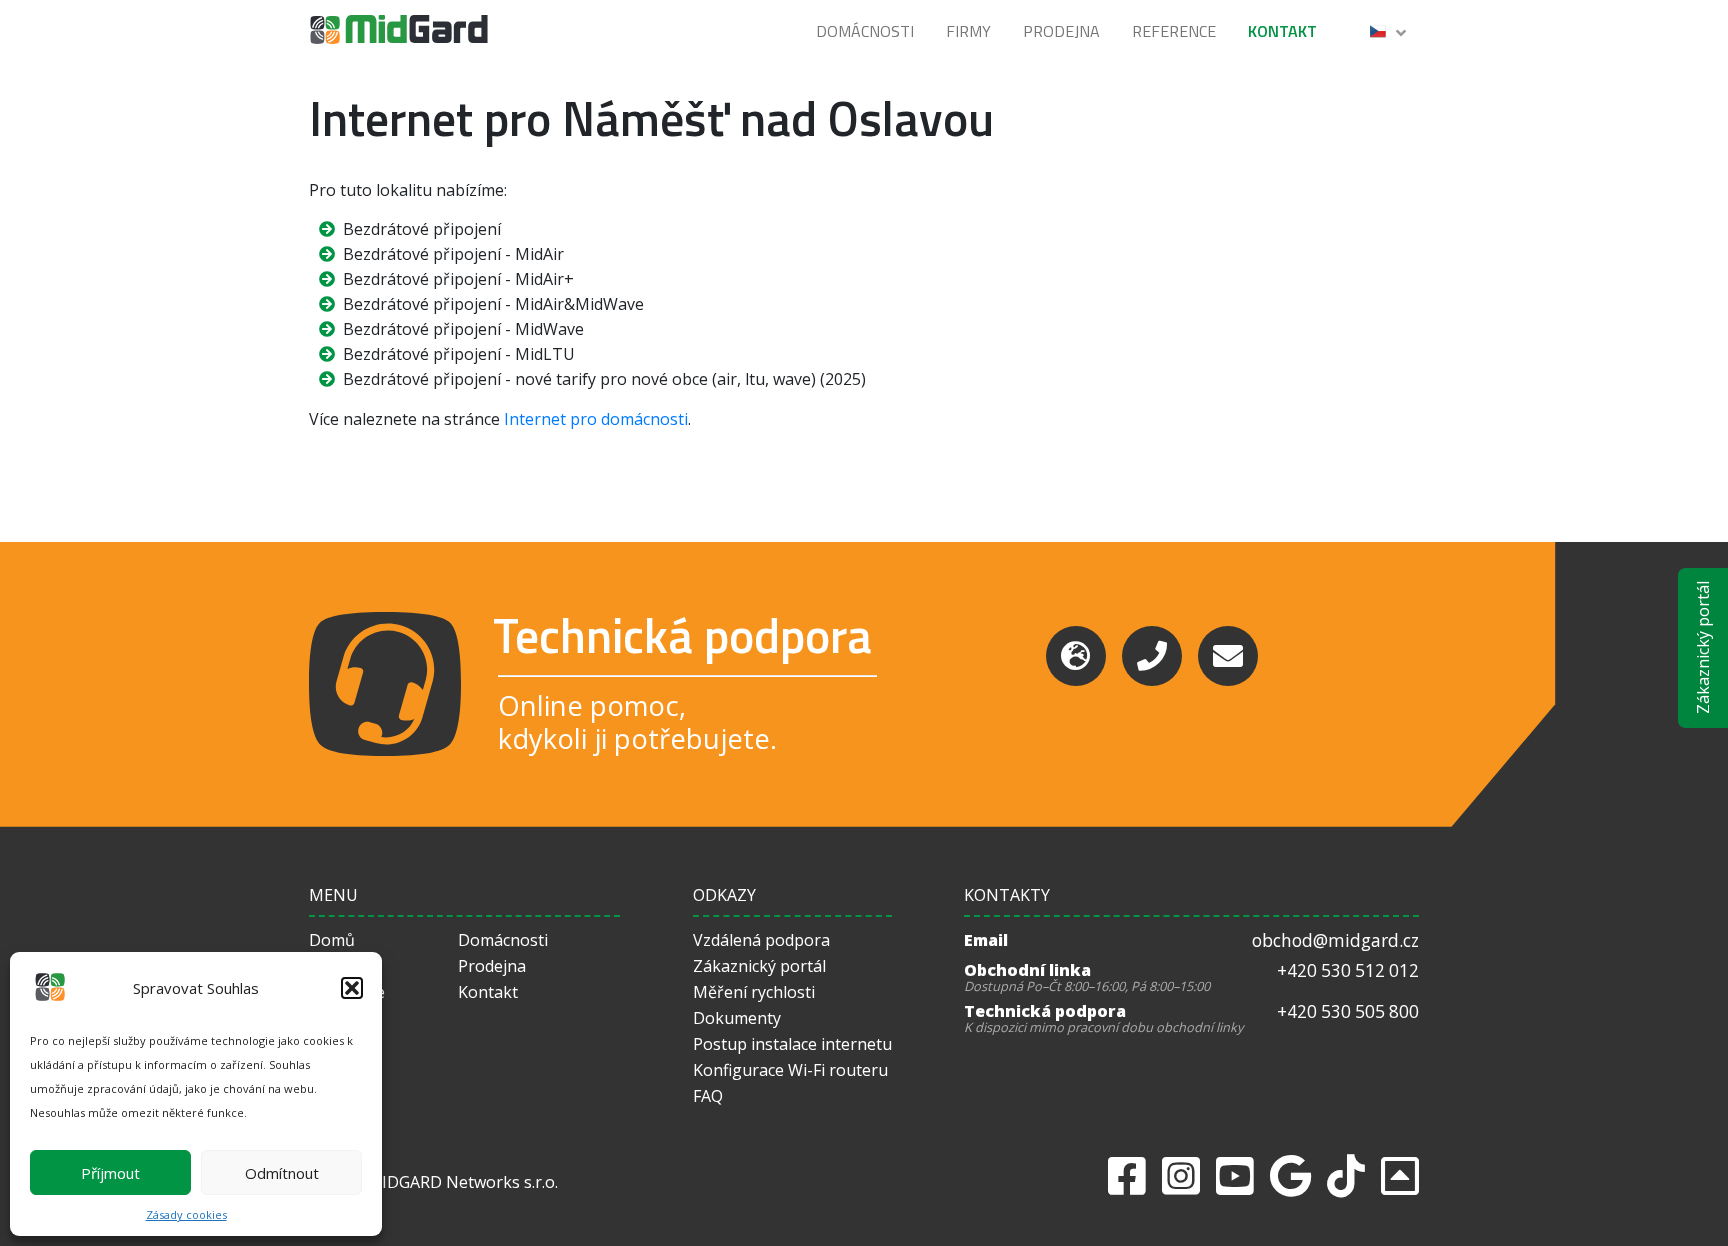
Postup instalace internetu (792, 1044)
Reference (1174, 31)
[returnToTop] (1400, 1175)
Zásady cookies (186, 1214)
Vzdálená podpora (761, 940)
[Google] (1290, 1175)
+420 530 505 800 (1348, 1011)
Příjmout (110, 1173)
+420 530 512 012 (1348, 970)
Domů (332, 940)
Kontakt (1282, 31)
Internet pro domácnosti (596, 419)
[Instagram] (1181, 1175)
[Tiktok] (1346, 1175)
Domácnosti (865, 31)
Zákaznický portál (1703, 648)
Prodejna (1061, 31)
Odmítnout (282, 1173)
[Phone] (1152, 656)
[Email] (1228, 656)
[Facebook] (1127, 1175)
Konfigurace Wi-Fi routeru (790, 1070)
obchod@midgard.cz (1335, 940)
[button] (352, 988)
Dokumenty (737, 1018)
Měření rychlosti (754, 992)
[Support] (1076, 656)
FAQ (708, 1096)
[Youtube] (1235, 1175)
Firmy (968, 31)
